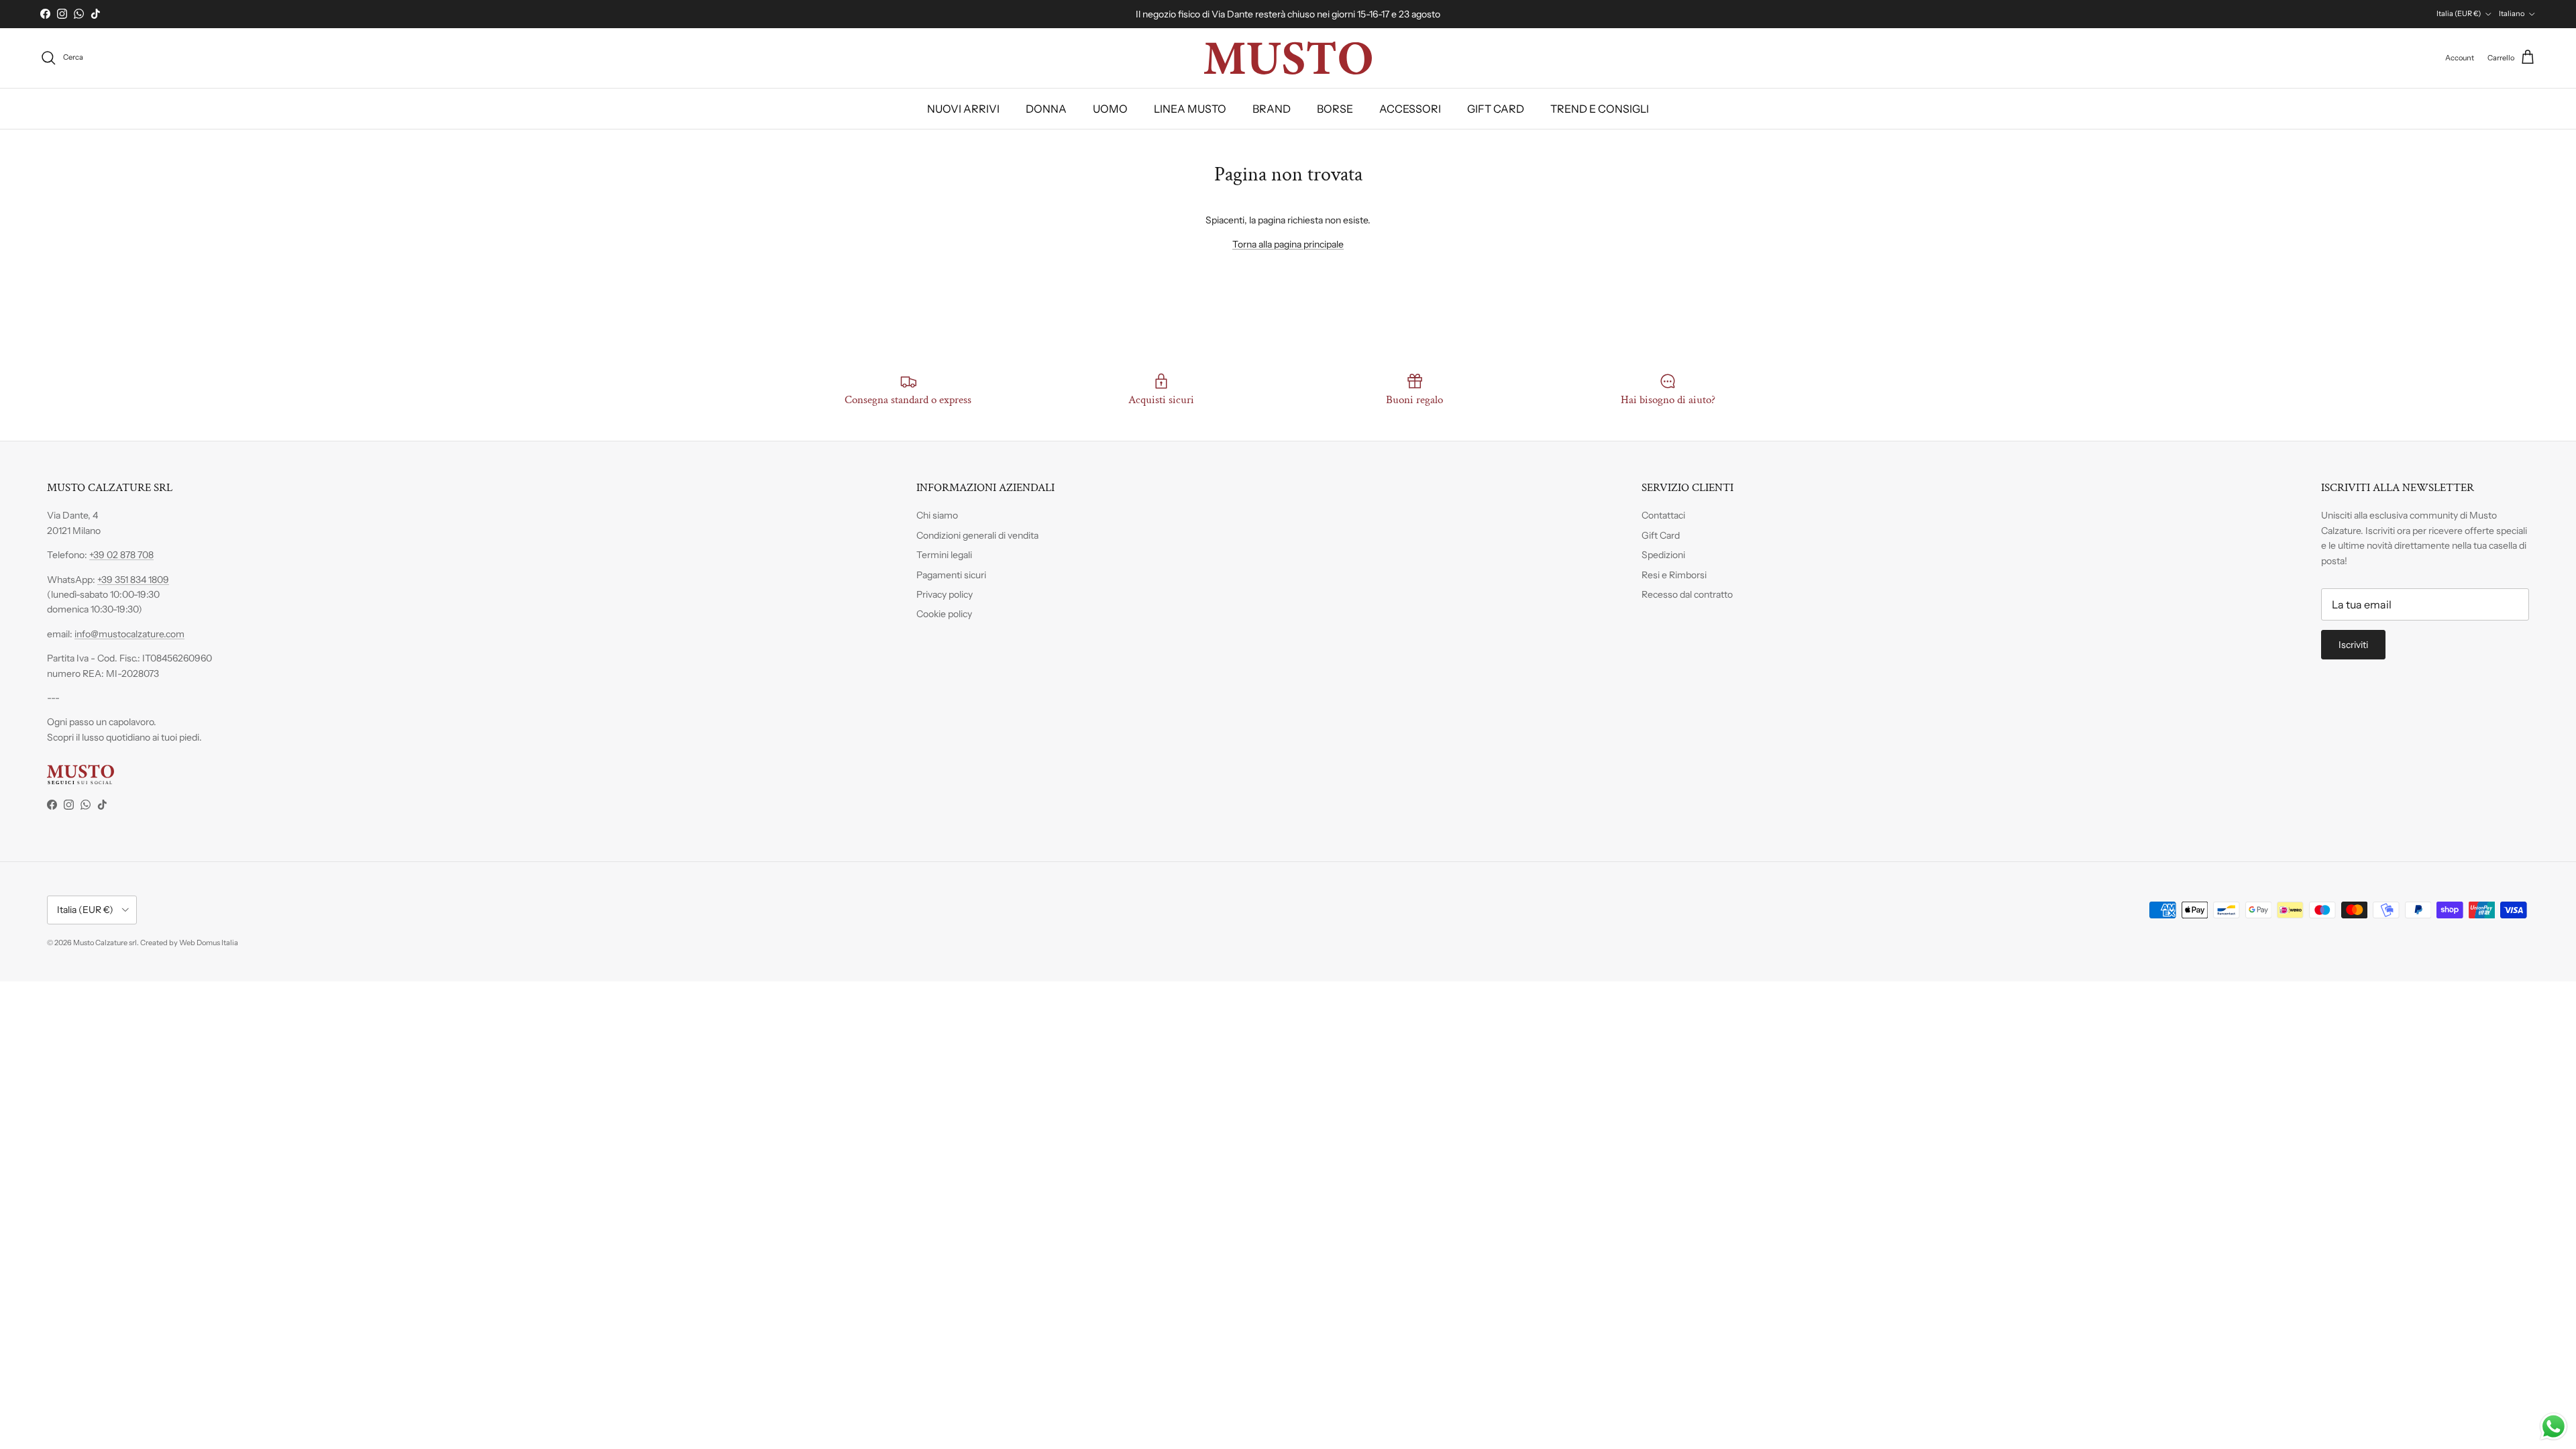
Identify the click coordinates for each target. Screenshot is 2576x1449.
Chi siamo (937, 515)
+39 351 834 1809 (133, 580)
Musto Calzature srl (105, 943)
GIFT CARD (1496, 109)
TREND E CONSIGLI (1600, 109)
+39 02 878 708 (121, 555)
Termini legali (944, 555)
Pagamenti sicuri (951, 575)
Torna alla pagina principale (1288, 244)
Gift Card (1661, 535)
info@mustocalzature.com (129, 634)
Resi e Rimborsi (1674, 575)
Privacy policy (945, 594)
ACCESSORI (1410, 109)
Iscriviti (2353, 645)
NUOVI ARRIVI (963, 109)
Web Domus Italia (209, 943)
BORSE (1335, 109)
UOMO (1110, 109)
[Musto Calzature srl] (1288, 58)
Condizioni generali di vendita (977, 535)
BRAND (1272, 109)
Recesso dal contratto (1687, 594)
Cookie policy (944, 614)
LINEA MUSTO (1190, 109)
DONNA (1046, 109)
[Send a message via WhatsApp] (2554, 1427)
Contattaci (1663, 515)
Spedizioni (1663, 555)
